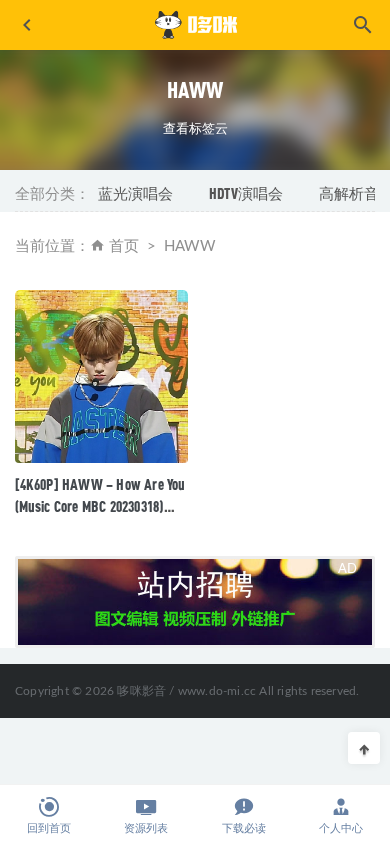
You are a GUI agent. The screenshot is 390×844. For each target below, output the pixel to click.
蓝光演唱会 (135, 193)
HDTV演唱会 (246, 193)
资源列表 (146, 828)
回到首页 (49, 828)
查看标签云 (195, 128)
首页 (124, 246)
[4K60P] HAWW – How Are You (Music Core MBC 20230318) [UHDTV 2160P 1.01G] (100, 506)
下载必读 (244, 828)
